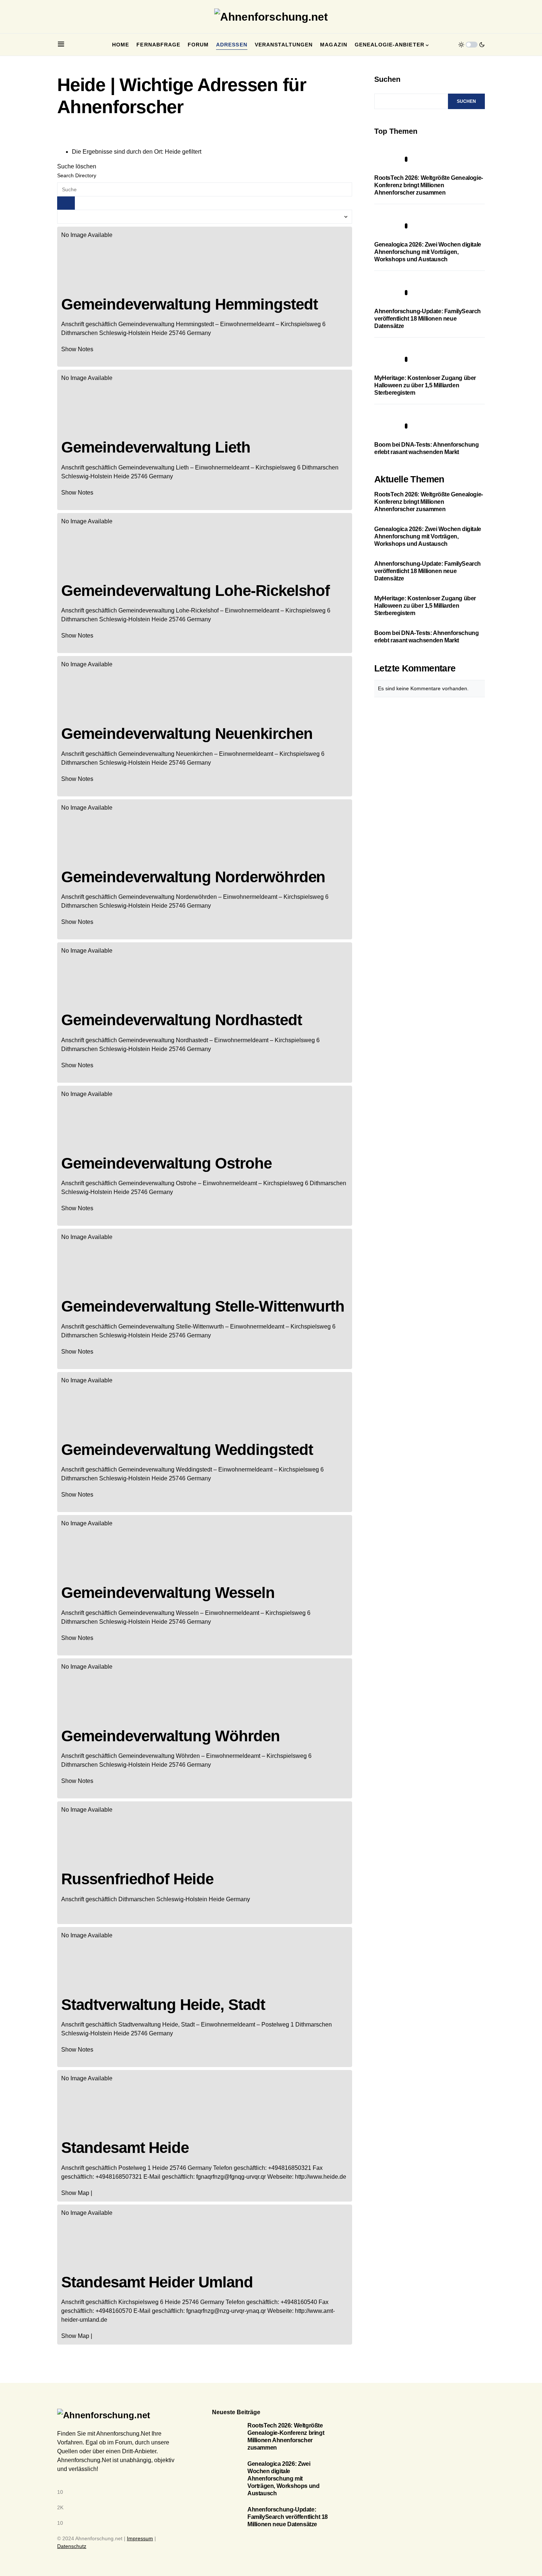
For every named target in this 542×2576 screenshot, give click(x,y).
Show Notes (77, 349)
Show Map (75, 2193)
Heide (159, 333)
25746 (177, 333)
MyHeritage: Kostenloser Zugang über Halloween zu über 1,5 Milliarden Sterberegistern (425, 385)
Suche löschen (77, 166)
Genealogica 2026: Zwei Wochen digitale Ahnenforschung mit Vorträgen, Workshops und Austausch (428, 252)
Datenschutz (72, 2546)
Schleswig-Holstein (125, 333)
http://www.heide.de (321, 2177)
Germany (199, 333)
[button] (61, 45)
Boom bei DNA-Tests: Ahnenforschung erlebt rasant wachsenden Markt (426, 637)
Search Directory (77, 175)
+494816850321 (290, 2168)
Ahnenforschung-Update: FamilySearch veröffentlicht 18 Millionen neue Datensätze (428, 319)
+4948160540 (299, 2302)
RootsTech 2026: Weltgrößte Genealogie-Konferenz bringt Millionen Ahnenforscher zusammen (429, 185)
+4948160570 (114, 2311)
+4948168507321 (119, 2177)
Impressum (140, 2538)
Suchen (387, 79)
